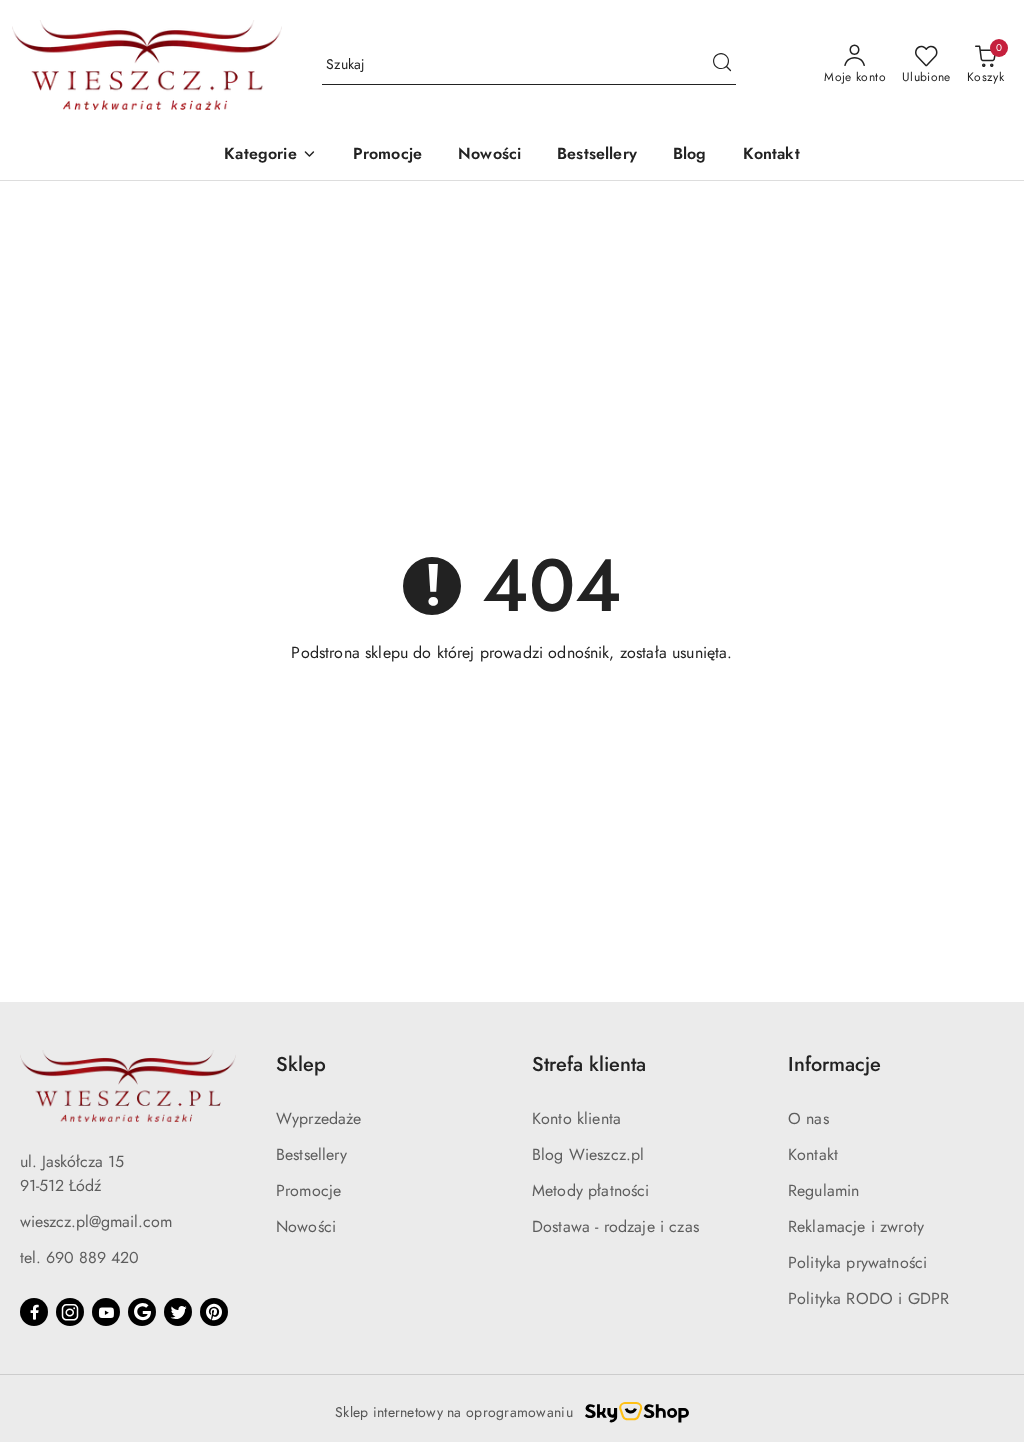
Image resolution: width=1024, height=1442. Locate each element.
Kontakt (813, 1154)
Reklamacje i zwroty (856, 1226)
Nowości (306, 1226)
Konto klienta (576, 1118)
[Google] (142, 1312)
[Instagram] (70, 1312)
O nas (808, 1118)
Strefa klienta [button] (589, 1064)
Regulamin (823, 1190)
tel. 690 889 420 (79, 1257)
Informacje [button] (834, 1064)
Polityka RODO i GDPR (868, 1298)
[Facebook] (34, 1312)
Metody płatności (591, 1190)
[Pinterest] (214, 1312)
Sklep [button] (301, 1064)
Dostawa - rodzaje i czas (615, 1226)
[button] (270, 155)
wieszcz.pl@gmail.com (96, 1221)
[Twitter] (178, 1312)
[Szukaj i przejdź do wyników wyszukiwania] (722, 65)
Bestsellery (311, 1154)
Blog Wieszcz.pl (588, 1154)
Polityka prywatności (857, 1262)
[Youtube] (106, 1312)
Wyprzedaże (319, 1118)
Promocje (308, 1190)
